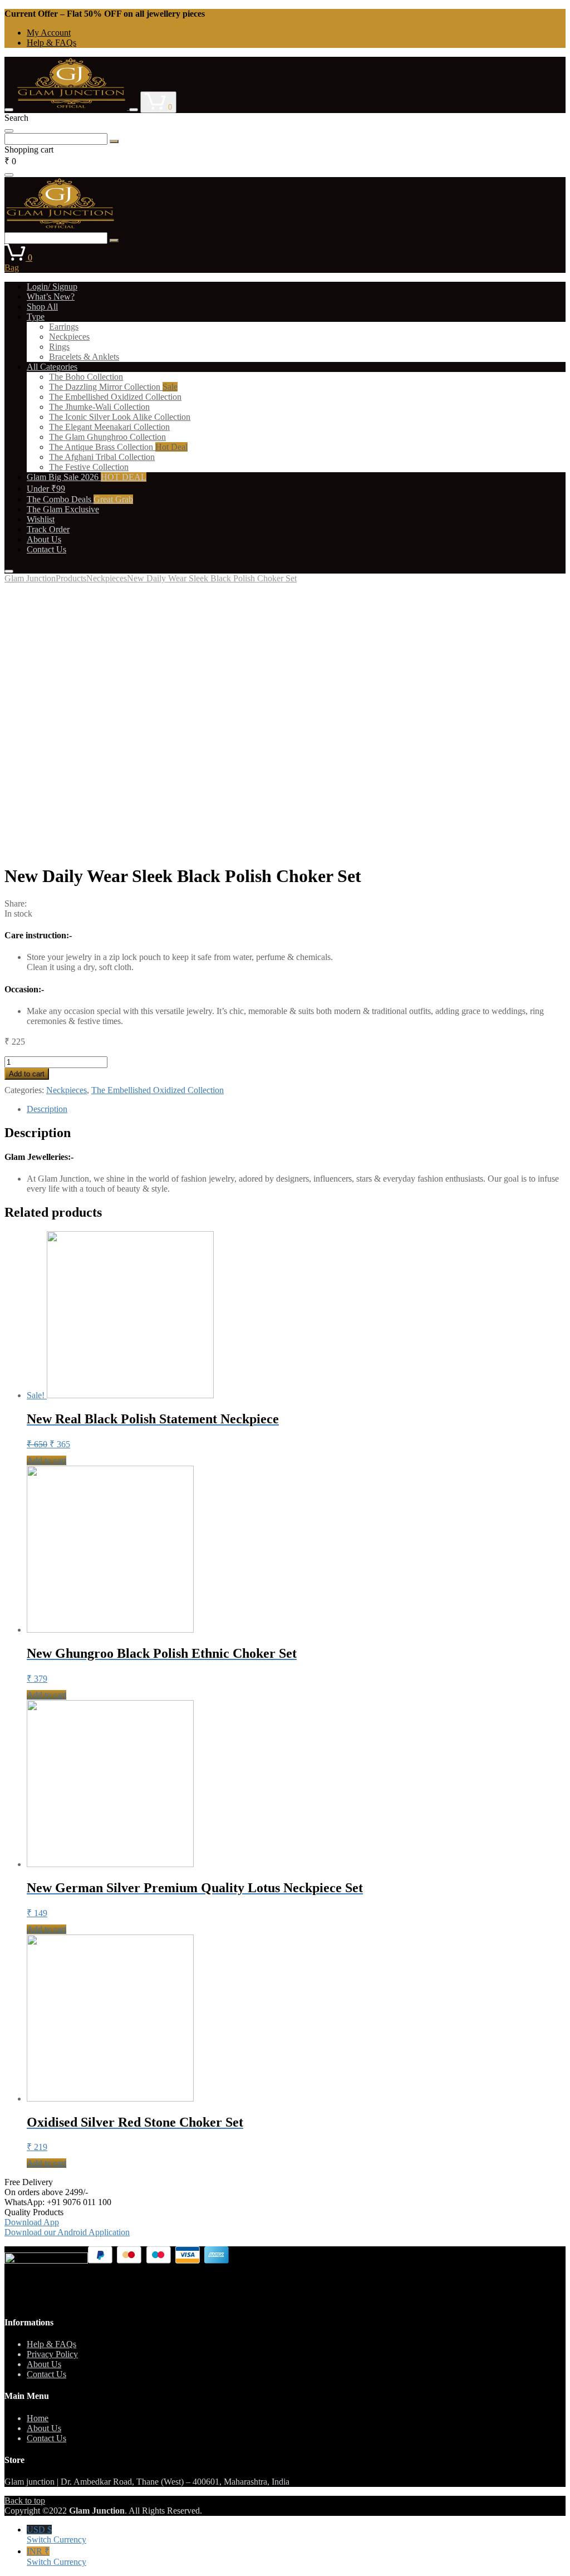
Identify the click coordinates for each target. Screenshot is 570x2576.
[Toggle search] (134, 110)
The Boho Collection (86, 377)
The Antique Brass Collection (118, 447)
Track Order (48, 529)
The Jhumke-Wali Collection (99, 407)
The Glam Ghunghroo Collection (107, 437)
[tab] (296, 1109)
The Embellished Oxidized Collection (115, 397)
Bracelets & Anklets (84, 357)
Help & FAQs (51, 43)
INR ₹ (56, 2557)
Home (38, 2418)
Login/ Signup (52, 287)
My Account (49, 33)
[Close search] (9, 131)
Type (36, 317)
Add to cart (27, 1074)
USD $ (56, 2535)
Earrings (64, 327)
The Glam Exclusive (63, 509)
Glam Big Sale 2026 (87, 477)
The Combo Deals (80, 499)
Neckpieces (69, 337)
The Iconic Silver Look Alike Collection (120, 417)
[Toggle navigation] (9, 110)
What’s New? (51, 297)
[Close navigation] (9, 571)
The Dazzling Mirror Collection (113, 387)
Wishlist (41, 519)
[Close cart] (9, 175)
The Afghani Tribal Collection (102, 457)
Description (47, 1109)
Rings (59, 347)
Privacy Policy (52, 2354)
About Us (44, 539)
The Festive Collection (89, 467)
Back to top (25, 2501)
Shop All (42, 307)
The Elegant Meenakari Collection (109, 427)
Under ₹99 (46, 489)
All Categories (52, 367)
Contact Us (46, 549)
